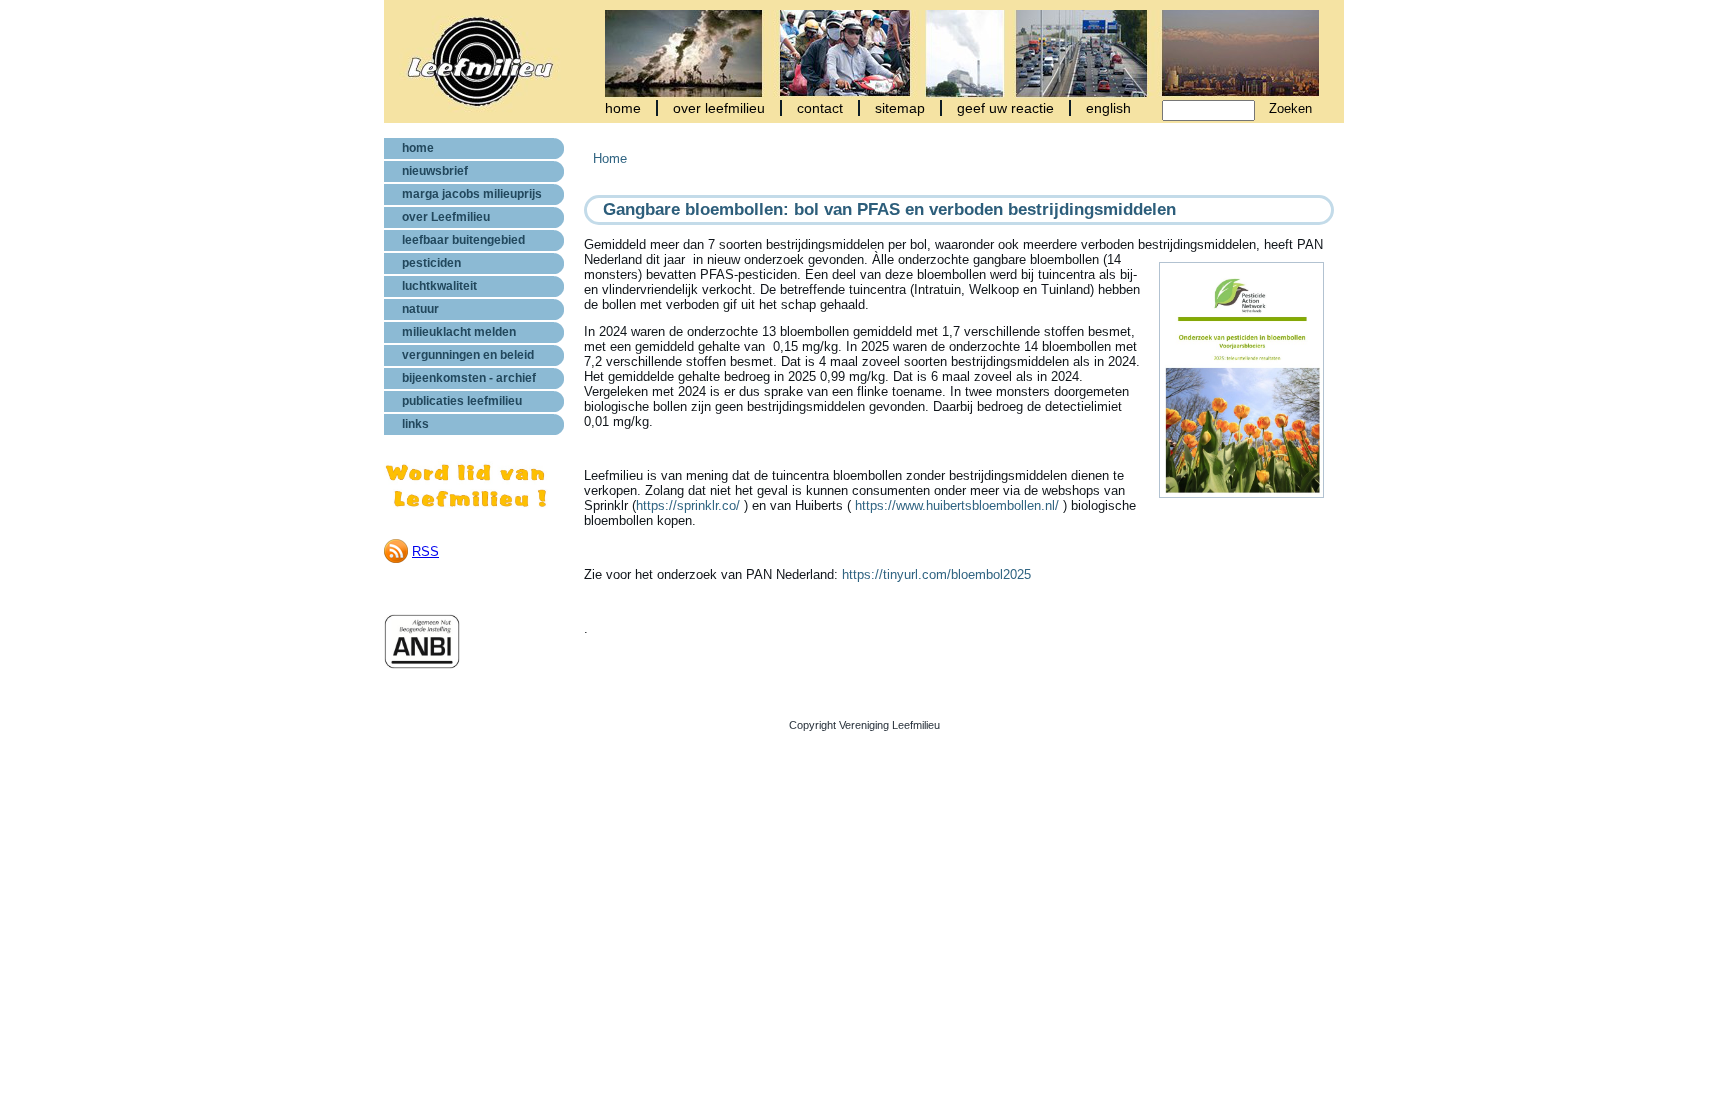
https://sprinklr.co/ (688, 505)
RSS (425, 551)
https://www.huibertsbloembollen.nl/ (957, 505)
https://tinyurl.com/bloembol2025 (936, 574)
